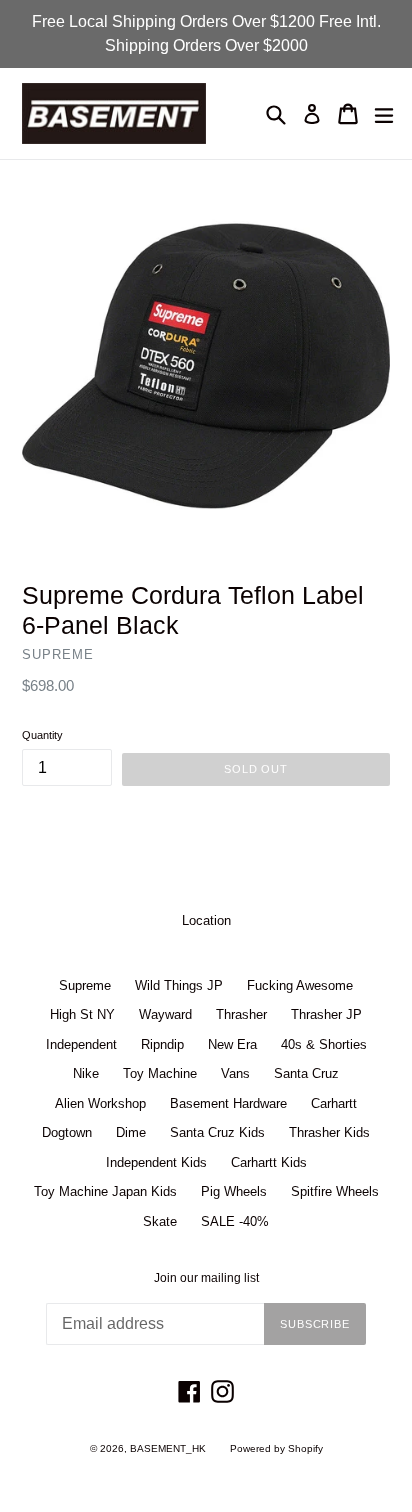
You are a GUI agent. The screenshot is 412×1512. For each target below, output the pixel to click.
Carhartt (334, 1103)
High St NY (82, 1014)
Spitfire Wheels (335, 1191)
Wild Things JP (179, 985)
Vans (235, 1073)
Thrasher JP (326, 1014)
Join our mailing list (206, 1278)
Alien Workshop (100, 1103)
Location (206, 920)
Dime (131, 1132)
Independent (81, 1044)
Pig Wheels (234, 1191)
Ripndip (162, 1044)
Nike (86, 1073)
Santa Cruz (306, 1073)
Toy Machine (160, 1073)
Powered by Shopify (276, 1448)
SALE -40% (235, 1221)
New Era (232, 1044)
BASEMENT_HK (168, 1448)
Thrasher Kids (329, 1132)
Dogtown (67, 1132)
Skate (160, 1221)
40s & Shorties (324, 1044)
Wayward (165, 1014)
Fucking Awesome (300, 985)
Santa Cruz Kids (217, 1132)
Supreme (85, 985)
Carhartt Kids (269, 1162)
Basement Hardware (228, 1103)
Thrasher (241, 1014)
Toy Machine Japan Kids (105, 1191)
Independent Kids (156, 1162)
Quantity (42, 735)
